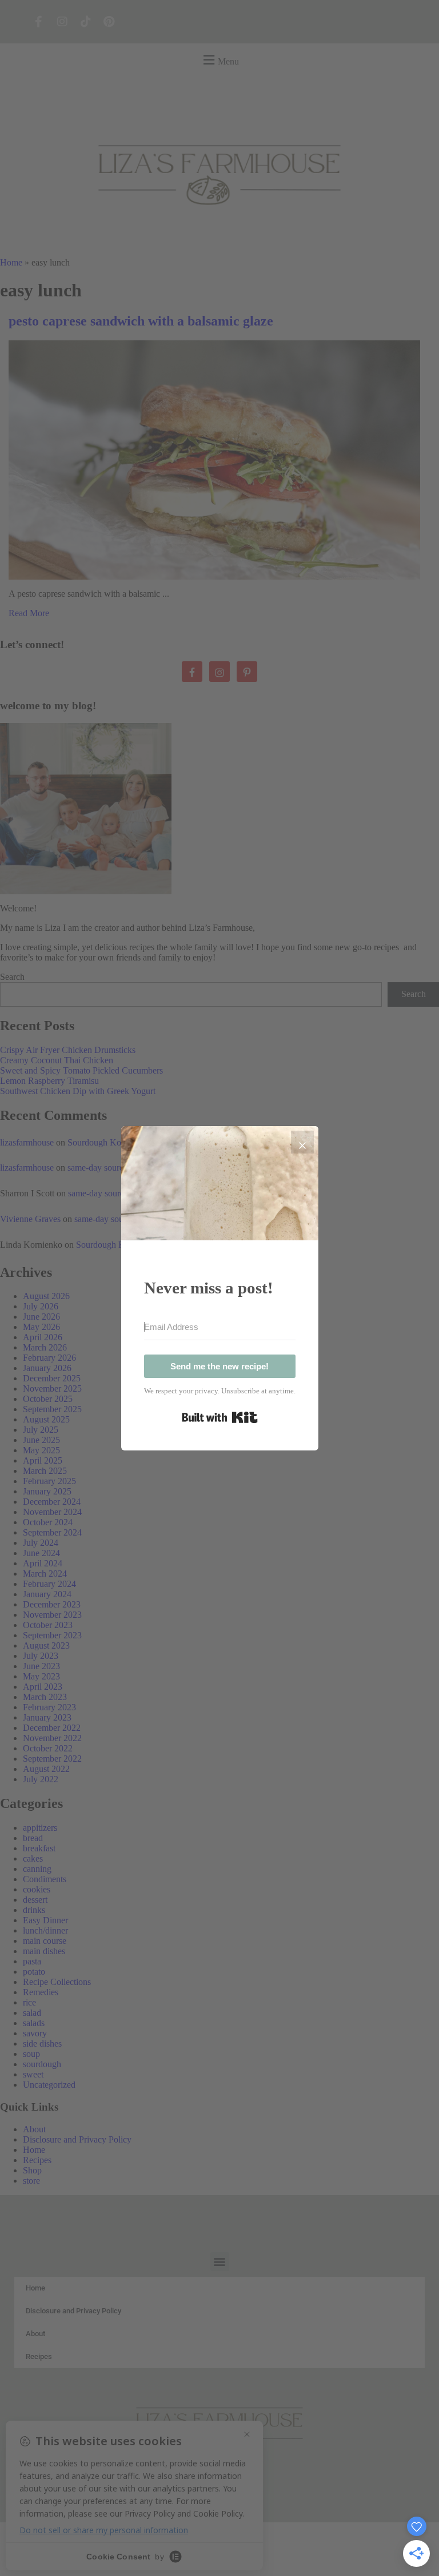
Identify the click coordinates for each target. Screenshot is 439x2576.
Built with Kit (220, 1417)
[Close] (302, 1142)
